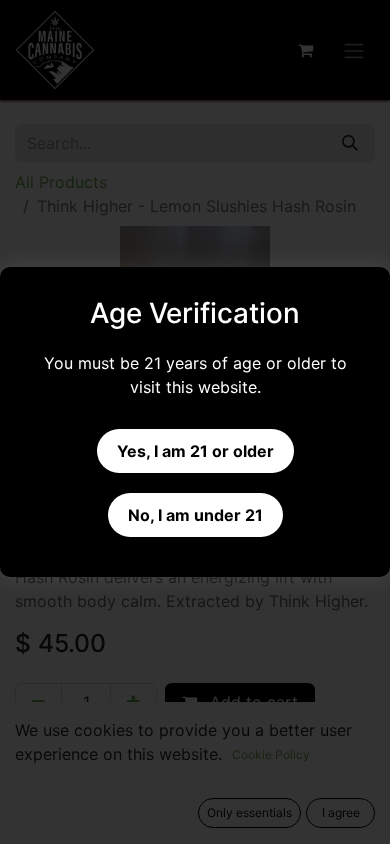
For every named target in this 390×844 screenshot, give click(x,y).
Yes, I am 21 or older (195, 451)
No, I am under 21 (195, 515)
